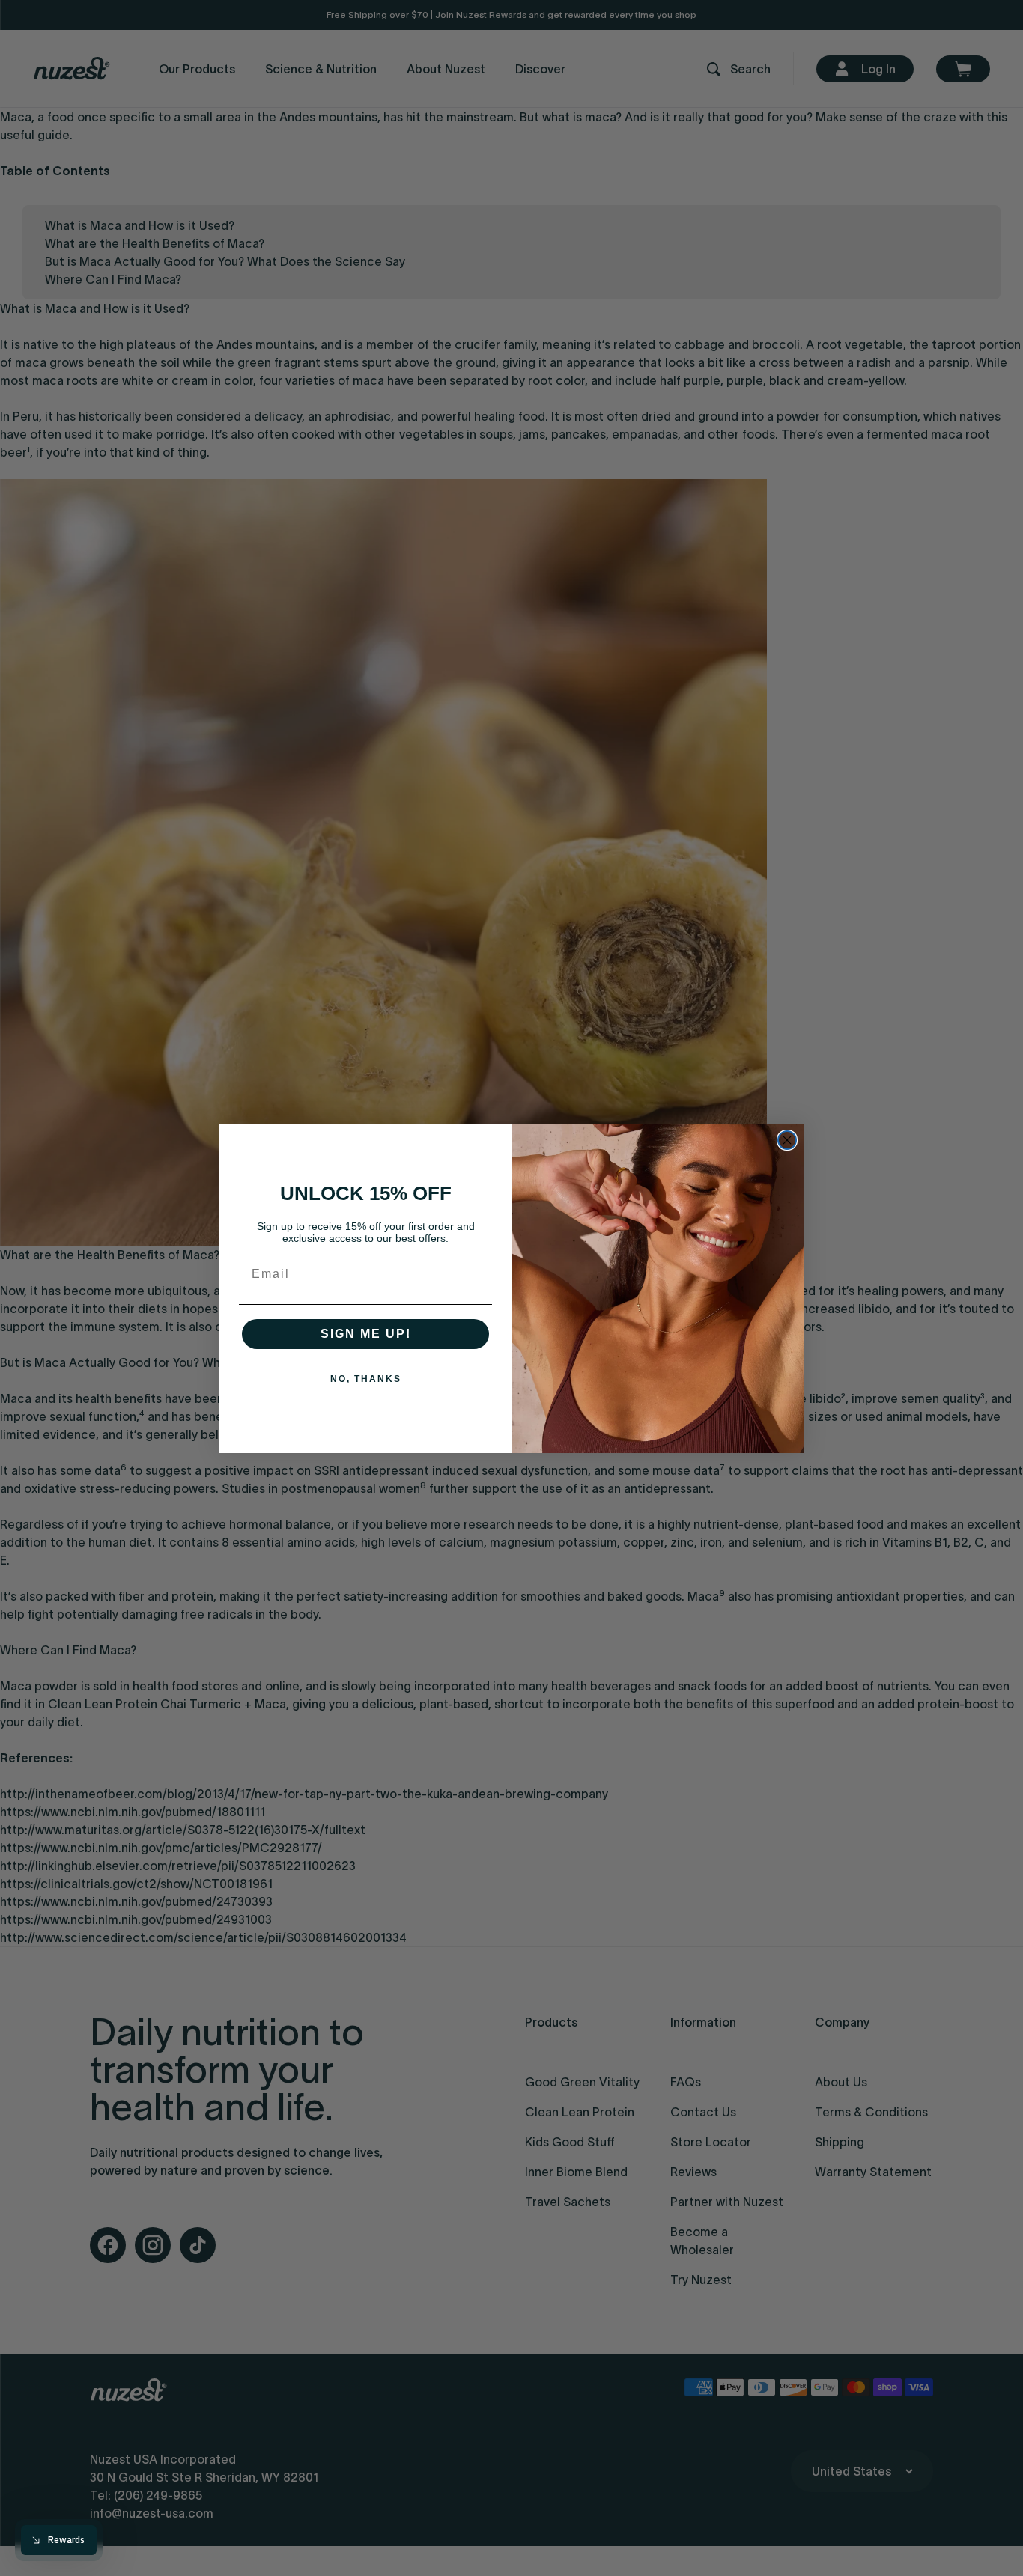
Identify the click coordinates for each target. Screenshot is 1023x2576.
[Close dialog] (787, 1140)
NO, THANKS (366, 1379)
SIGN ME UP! (366, 1334)
